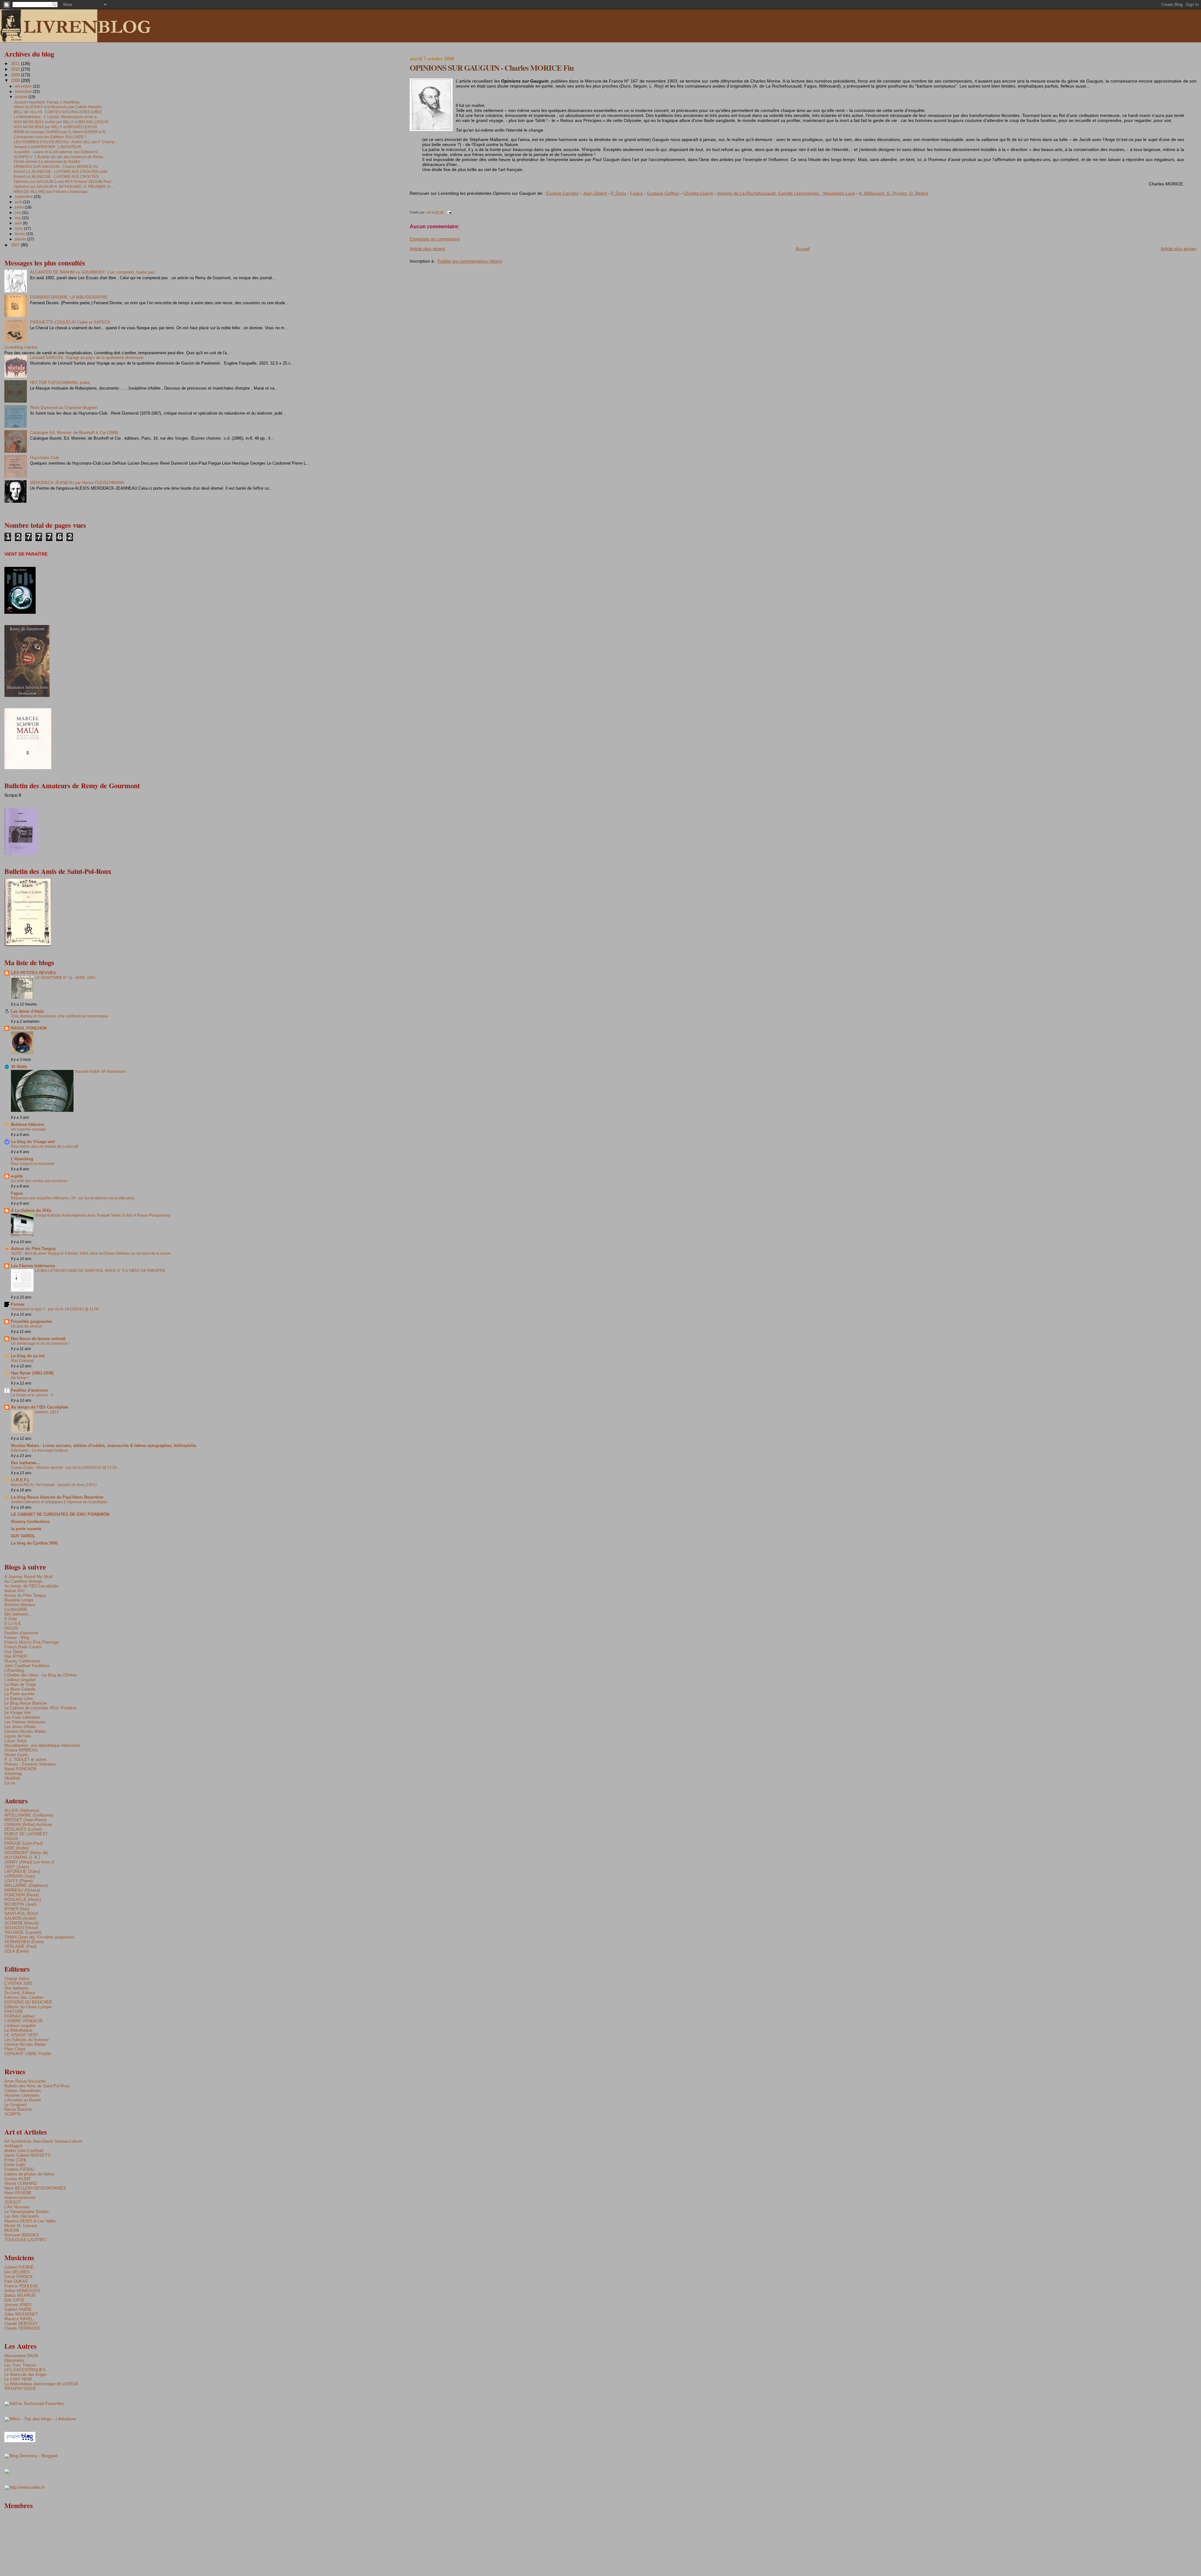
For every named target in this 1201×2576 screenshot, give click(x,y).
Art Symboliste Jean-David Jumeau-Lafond (43, 2141)
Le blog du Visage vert (33, 1142)
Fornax (18, 1304)
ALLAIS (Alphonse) (22, 1810)
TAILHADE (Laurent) (23, 1932)
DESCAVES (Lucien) (23, 1829)
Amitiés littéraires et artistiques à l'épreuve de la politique (59, 1502)
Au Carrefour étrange (23, 1581)
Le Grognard (15, 2105)
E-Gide (11, 1619)
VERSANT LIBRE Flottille (28, 2054)
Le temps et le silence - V (32, 1395)
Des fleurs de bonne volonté (38, 1339)
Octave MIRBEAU (21, 1750)
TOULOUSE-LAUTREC (25, 2240)
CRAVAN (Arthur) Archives (28, 1825)
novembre (24, 92)
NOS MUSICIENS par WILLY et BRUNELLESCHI (55, 127)
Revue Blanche (18, 2109)
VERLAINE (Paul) (20, 1946)
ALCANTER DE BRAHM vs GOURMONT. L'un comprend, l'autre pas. (93, 272)
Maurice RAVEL (19, 2319)
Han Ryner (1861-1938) (32, 1373)
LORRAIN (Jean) (20, 1876)
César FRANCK (19, 2277)
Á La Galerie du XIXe (31, 1210)
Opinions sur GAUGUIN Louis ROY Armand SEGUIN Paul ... (64, 181)
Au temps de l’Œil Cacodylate (40, 1407)
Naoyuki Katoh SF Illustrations (101, 1071)
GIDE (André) (17, 1848)
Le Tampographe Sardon (26, 2212)
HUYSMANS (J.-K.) (22, 1857)
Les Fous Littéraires (22, 1717)
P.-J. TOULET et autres (26, 1759)
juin (18, 213)
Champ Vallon (17, 1979)
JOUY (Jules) (17, 1867)
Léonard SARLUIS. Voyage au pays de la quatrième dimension (87, 358)
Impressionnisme (20, 2198)
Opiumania (14, 2360)
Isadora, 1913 (47, 1412)
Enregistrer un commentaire (435, 239)
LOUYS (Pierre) (18, 1881)
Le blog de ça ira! (28, 1356)
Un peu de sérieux (27, 1326)
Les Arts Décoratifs (22, 2216)
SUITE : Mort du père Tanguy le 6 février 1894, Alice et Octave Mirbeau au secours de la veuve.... (93, 1253)
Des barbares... (25, 1463)
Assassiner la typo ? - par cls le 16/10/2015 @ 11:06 (55, 1309)
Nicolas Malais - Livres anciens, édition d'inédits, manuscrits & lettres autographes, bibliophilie (104, 1446)
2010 (16, 69)
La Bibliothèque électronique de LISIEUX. (42, 2384)
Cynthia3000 (16, 1609)
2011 (16, 64)
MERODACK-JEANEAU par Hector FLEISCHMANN (77, 483)
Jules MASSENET (21, 2314)
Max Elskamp (22, 1361)
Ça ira (10, 1783)
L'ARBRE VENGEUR (23, 2021)
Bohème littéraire (28, 1124)
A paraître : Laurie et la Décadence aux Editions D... (57, 152)
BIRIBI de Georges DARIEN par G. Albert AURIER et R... (61, 132)
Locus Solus (16, 1741)
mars (19, 229)
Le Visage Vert (18, 1713)
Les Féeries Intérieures (33, 1266)
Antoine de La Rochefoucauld (746, 193)
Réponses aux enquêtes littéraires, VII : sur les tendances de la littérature (73, 1198)
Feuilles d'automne (29, 1390)
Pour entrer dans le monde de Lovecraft (45, 1147)
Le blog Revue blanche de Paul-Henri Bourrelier (57, 1497)
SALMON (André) (20, 1918)
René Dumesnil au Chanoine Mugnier (63, 408)
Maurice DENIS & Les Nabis (30, 2221)
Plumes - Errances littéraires (30, 1764)
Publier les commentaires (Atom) (470, 261)
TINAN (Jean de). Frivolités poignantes (40, 1937)
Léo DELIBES (17, 2272)
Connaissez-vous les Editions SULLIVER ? (50, 137)
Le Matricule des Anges (26, 2374)
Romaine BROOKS (22, 2235)
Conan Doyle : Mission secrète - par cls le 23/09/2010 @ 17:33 (64, 1468)
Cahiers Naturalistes (23, 2091)
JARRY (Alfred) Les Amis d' (29, 1862)
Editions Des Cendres (24, 1997)
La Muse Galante (20, 1689)
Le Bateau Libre (19, 1699)
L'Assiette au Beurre (23, 2100)
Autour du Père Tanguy (33, 1249)
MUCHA (12, 2230)
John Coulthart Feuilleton (27, 1666)
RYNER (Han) (17, 1909)
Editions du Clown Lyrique (28, 2007)
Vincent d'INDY (18, 2305)
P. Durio (618, 193)
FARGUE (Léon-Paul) (24, 1843)
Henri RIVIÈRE (18, 2193)
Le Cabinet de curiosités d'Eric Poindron (41, 1708)
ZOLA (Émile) (17, 1951)
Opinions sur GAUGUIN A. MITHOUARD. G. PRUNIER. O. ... (64, 187)
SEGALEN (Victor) (21, 1928)
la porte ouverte (26, 1529)
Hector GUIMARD (20, 2183)
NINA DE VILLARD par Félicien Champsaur (51, 192)
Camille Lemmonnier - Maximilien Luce (817, 193)
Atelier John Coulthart (24, 2151)
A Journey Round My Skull (28, 1577)
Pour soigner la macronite (33, 1164)
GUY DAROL (23, 1536)
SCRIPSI (13, 2114)
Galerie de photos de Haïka (29, 2174)
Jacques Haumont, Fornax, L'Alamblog (47, 102)
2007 (16, 245)
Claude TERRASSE (22, 2328)
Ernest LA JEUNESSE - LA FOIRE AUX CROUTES (56, 176)
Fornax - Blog (17, 1638)
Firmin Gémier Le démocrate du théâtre (47, 161)
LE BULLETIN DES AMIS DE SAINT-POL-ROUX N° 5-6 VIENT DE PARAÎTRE (100, 1271)
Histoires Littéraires (22, 2095)
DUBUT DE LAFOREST (26, 1834)
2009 (16, 75)
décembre (24, 86)
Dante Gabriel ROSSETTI (28, 2155)
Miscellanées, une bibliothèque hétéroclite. (43, 1745)
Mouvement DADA (21, 2356)
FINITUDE (14, 2011)
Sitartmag (13, 1774)
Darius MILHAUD (20, 2295)
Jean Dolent (595, 193)
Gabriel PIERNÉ (19, 2267)
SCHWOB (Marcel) (21, 1923)
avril (19, 223)
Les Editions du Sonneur (27, 2040)
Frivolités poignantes (31, 1321)
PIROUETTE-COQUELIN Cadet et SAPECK (70, 322)
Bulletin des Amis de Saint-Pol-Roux (37, 2086)
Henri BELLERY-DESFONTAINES (35, 2188)
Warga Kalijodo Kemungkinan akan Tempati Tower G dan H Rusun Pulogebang (103, 1215)
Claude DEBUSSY (21, 2324)
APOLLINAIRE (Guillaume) (29, 1815)
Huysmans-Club (44, 458)
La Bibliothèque (18, 2030)
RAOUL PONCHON (29, 1028)
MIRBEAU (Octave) (22, 1890)
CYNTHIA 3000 (18, 1983)
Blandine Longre (19, 1600)
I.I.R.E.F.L (20, 1480)
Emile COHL (16, 2160)
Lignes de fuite (18, 1736)
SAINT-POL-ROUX (21, 1914)
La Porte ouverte (19, 1694)
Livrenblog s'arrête (21, 347)
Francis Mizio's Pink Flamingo (32, 1642)
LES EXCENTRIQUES (25, 2370)
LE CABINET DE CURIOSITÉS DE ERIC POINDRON (60, 1514)
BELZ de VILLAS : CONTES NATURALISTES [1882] (58, 112)
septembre (24, 197)
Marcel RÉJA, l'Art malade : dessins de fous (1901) (54, 1485)
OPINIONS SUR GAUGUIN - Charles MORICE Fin (56, 166)
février (20, 234)
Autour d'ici (14, 1591)
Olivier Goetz (16, 1755)
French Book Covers (23, 1647)
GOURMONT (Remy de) (26, 1853)
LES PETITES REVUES (33, 973)
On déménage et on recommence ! (40, 1343)
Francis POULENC (21, 2286)
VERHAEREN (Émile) (24, 1942)
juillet (20, 207)
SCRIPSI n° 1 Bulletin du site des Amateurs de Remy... (60, 157)
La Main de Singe (20, 1684)
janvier (21, 239)
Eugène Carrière (562, 193)
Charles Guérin (698, 193)
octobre (22, 97)
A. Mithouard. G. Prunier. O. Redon (894, 193)
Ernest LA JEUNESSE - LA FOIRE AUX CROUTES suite (61, 171)
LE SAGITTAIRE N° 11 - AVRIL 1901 (65, 978)
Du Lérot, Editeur (20, 1993)
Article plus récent (427, 249)
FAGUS (11, 1628)
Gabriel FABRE (18, 2309)
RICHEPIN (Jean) (20, 1904)
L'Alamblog (22, 1159)
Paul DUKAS (16, 2281)
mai (18, 218)
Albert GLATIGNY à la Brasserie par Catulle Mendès (58, 107)
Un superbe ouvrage (28, 1129)
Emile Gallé (15, 2165)
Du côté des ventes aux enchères (39, 1181)
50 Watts (19, 1067)
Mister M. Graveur (21, 2226)
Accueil (803, 249)
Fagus (636, 193)
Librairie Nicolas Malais (25, 1731)
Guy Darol (13, 1652)
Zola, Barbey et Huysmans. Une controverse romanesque (60, 1016)
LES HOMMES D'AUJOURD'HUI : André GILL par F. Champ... (66, 142)
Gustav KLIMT (18, 2179)
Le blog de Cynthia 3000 (34, 1543)
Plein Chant (15, 2049)
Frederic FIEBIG (19, 2169)
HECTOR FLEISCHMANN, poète (60, 383)
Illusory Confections (30, 1522)
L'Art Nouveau (17, 2207)
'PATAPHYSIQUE (20, 2389)
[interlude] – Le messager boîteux (39, 1450)
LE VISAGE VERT (21, 2035)
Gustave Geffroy (663, 193)
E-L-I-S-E (13, 1623)
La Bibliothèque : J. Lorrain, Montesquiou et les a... (57, 117)
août (19, 202)
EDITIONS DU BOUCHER (28, 2002)
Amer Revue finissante (25, 2081)
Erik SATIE (15, 2300)
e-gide (17, 1176)
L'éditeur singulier (20, 1680)
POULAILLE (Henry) (23, 1900)
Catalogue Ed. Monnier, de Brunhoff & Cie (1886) (74, 433)
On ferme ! (20, 1378)
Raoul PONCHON (20, 1769)
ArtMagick (14, 2146)
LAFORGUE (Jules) (22, 1871)
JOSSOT (13, 2202)
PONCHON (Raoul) (22, 1895)
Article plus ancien (1179, 249)
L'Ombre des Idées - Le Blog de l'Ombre (41, 1675)
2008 (16, 81)
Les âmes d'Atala (27, 1011)
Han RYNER (16, 1656)
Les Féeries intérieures (25, 1722)
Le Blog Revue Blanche (26, 1703)
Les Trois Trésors (20, 2365)
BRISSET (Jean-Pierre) (25, 1820)
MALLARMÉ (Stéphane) (26, 1885)
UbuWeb (12, 1778)
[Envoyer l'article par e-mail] (449, 212)
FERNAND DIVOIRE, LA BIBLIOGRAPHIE (69, 297)
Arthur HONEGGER (22, 2291)
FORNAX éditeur (20, 2016)
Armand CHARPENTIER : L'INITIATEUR (48, 147)
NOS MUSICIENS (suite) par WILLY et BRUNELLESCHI (61, 122)
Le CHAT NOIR (18, 2379)
